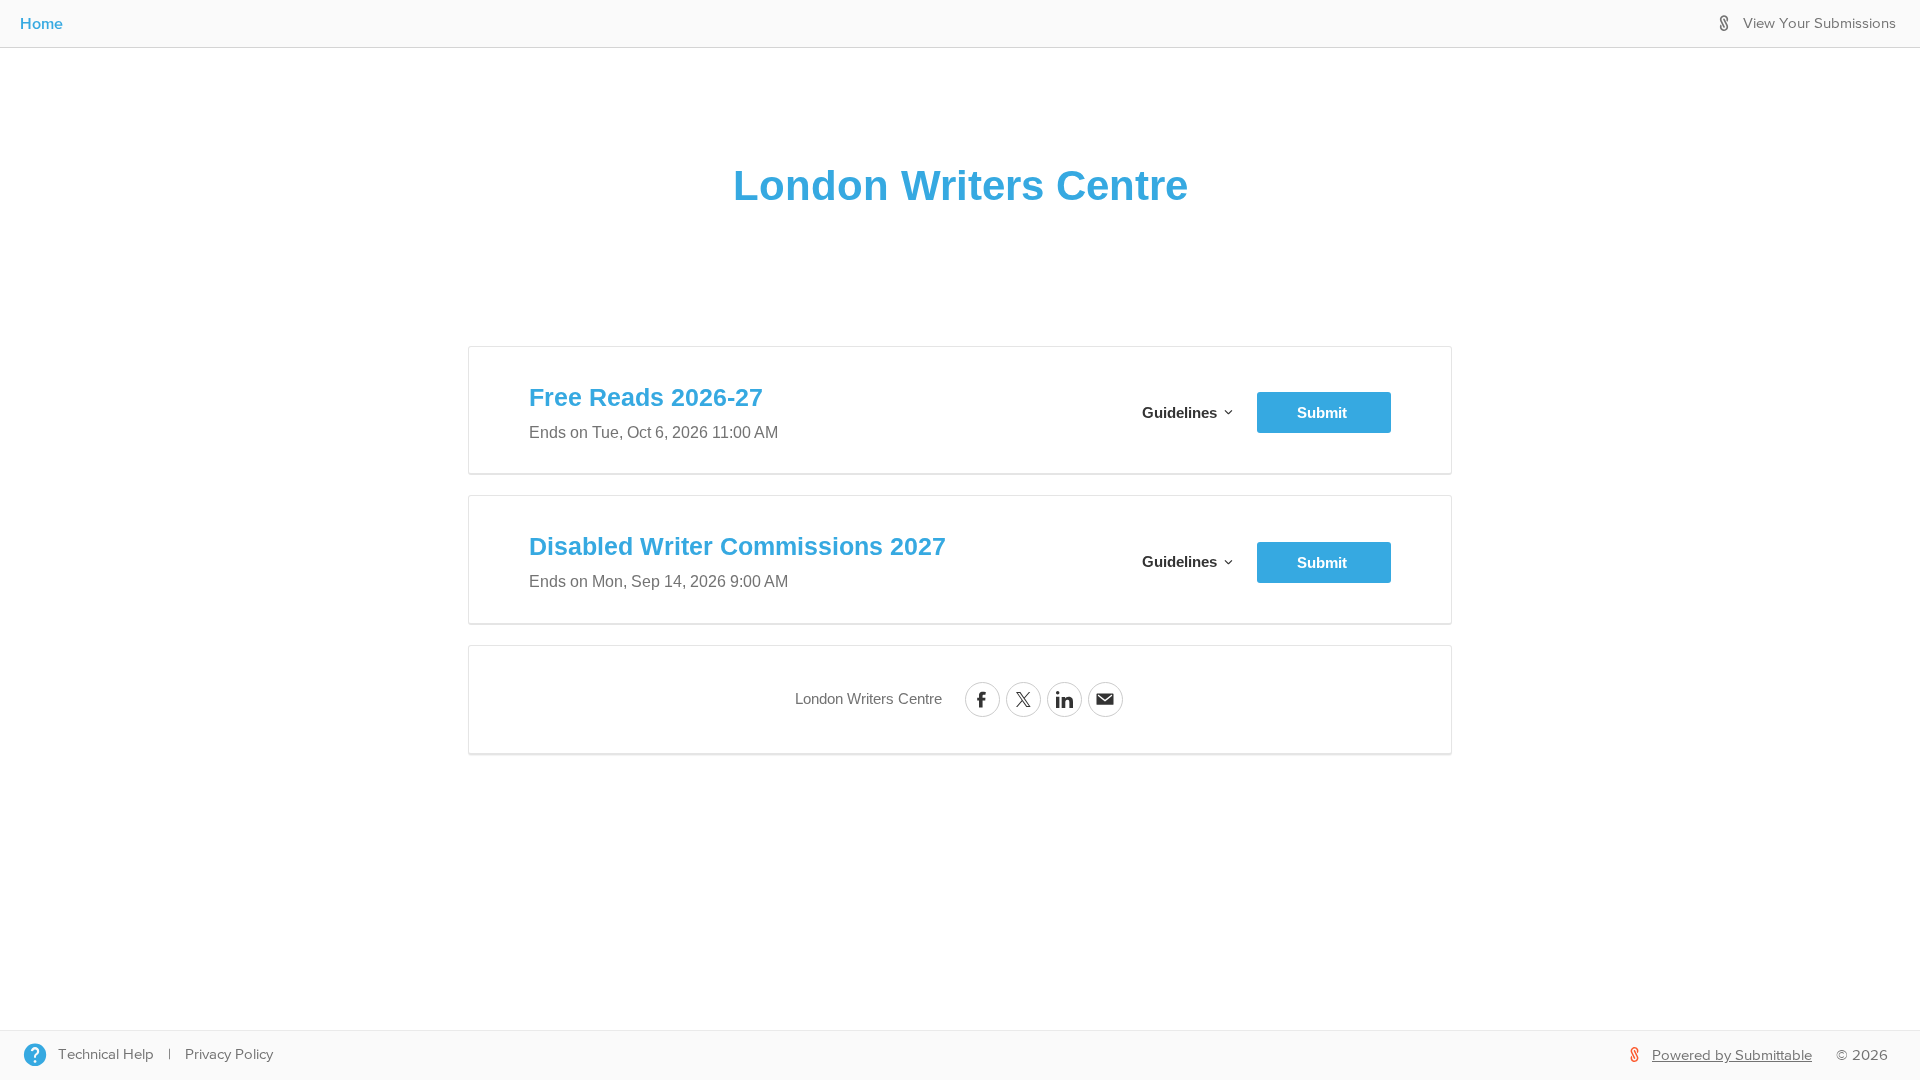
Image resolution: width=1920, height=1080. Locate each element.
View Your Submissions (1819, 23)
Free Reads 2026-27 (646, 397)
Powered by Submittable (1732, 1055)
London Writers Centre (960, 185)
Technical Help (106, 1054)
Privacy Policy (229, 1054)
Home (41, 23)
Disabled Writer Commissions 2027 (737, 546)
